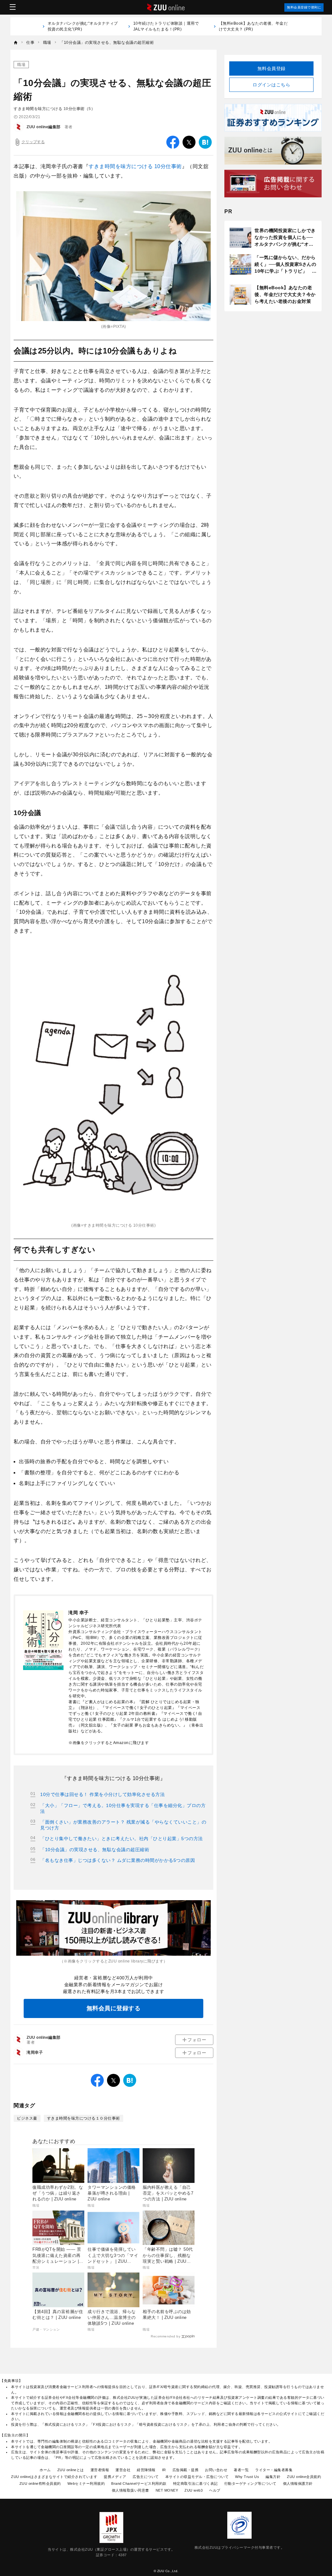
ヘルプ (215, 2490)
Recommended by (166, 2336)
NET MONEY (167, 2490)
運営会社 (123, 2470)
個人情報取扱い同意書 (130, 2490)
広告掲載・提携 (186, 2470)
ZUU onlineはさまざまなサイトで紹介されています (54, 2477)
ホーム (45, 2470)
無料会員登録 (272, 68)
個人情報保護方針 (298, 2483)
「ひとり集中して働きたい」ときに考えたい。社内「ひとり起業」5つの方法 (122, 1839)
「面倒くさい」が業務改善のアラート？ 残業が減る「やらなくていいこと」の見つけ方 (123, 1825)
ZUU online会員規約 (304, 2477)
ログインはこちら (271, 85)
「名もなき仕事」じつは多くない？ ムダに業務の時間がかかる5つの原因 (118, 1860)
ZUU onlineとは (71, 2470)
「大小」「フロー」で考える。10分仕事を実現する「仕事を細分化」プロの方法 (123, 1808)
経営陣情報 (146, 2470)
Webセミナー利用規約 (86, 2483)
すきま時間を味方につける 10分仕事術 (135, 166)
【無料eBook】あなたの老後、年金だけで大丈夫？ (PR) (253, 26)
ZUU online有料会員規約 (40, 2483)
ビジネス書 (27, 2118)
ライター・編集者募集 (274, 2470)
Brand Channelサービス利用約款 (139, 2483)
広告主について (146, 2477)
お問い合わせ (216, 2470)
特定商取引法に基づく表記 (196, 2483)
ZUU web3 (194, 2490)
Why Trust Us (247, 2477)
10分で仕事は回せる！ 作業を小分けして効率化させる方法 (102, 1794)
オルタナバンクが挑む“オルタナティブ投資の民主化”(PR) (83, 26)
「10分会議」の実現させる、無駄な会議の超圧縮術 (95, 1850)
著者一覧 (241, 2470)
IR (164, 2470)
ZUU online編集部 (44, 127)
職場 (21, 65)
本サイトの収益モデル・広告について (197, 2477)
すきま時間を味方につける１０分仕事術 (83, 2118)
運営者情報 (100, 2470)
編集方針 (273, 2477)
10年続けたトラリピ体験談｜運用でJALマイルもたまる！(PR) (166, 26)
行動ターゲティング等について (250, 2483)
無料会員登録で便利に (304, 7)
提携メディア (115, 2477)
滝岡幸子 (35, 2052)
